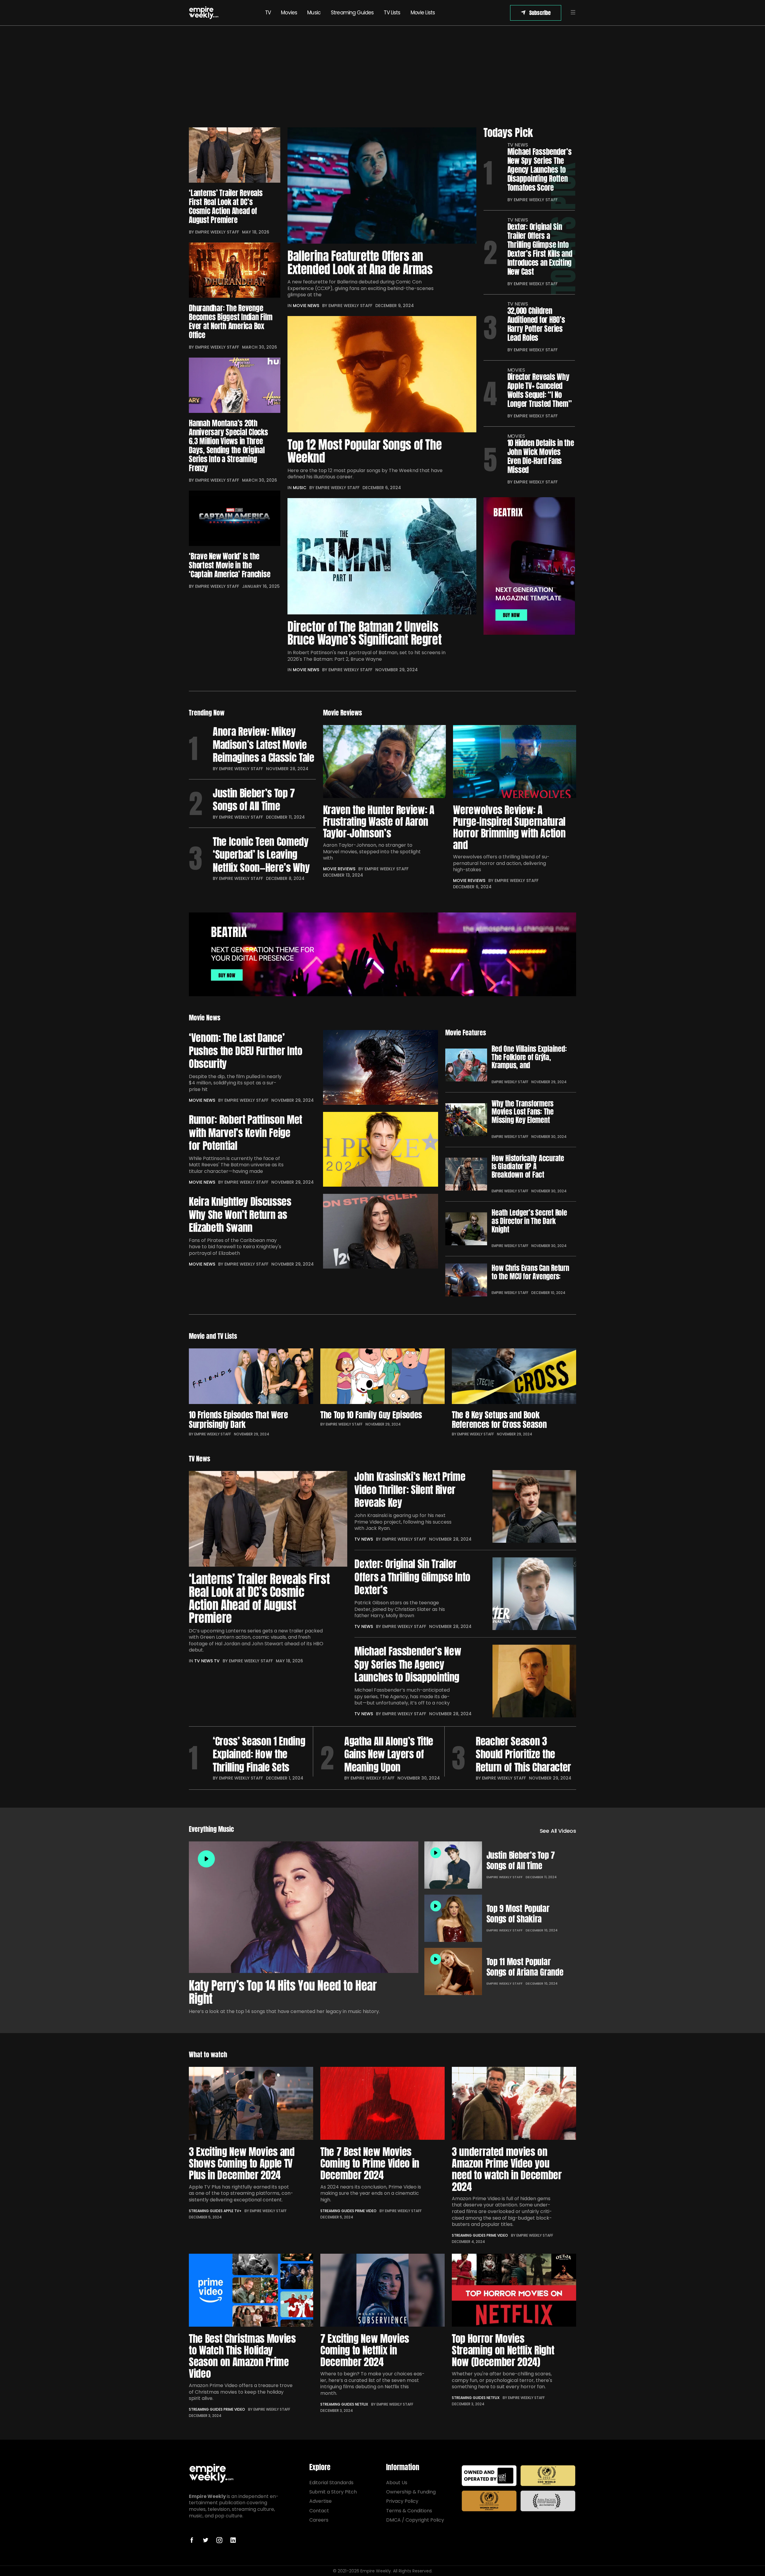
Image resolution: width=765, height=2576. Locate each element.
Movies (289, 13)
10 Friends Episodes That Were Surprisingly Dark (238, 1420)
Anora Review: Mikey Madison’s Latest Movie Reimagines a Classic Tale (264, 745)
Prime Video (366, 2211)
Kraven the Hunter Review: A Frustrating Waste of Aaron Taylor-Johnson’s (379, 821)
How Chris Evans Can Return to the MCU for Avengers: (530, 1272)
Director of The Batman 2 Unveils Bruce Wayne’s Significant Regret (364, 633)
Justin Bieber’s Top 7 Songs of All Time (254, 800)
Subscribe (540, 13)
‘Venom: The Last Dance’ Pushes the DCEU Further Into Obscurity (245, 1051)
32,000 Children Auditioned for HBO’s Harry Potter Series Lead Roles (536, 324)
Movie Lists (423, 13)
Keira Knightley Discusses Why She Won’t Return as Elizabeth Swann (240, 1215)
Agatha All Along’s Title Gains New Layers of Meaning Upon (389, 1754)
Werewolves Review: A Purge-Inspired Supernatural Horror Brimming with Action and (509, 827)
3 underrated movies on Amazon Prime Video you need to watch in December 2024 (507, 2169)
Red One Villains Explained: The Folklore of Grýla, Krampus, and (529, 1057)
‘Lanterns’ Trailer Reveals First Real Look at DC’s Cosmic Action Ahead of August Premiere (226, 207)
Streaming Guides (352, 13)
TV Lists (392, 13)
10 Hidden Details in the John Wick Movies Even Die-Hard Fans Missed (541, 457)
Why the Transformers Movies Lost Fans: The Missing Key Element (523, 1112)
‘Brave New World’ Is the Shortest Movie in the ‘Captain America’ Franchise (229, 565)
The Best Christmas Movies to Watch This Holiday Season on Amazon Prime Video (242, 2356)
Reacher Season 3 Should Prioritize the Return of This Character (523, 1754)
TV (268, 13)
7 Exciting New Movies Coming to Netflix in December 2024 (365, 2350)
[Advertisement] (382, 77)
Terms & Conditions (409, 2511)
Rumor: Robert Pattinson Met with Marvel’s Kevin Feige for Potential (245, 1133)
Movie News (306, 306)
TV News (518, 145)
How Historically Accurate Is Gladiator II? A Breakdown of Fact (528, 1167)
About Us (397, 2483)
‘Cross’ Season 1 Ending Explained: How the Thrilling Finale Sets (259, 1754)
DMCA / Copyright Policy (415, 2520)
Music (314, 13)
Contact (319, 2511)
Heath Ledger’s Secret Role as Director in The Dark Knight (529, 1221)
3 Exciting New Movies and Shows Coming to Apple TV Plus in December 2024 (242, 2163)
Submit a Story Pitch (333, 2492)
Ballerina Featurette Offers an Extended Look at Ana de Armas (360, 263)
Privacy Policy (402, 2501)
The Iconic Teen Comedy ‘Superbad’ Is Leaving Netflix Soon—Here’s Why (261, 855)
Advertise (320, 2501)
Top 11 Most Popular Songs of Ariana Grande (525, 1967)
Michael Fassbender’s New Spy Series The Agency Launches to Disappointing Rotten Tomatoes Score (540, 170)
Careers (319, 2520)
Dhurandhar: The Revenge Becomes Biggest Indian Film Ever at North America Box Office (231, 322)
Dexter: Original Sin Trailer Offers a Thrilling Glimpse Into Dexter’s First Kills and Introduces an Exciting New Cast (540, 249)
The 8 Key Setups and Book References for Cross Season (499, 1420)
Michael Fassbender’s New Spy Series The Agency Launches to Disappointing (408, 1664)
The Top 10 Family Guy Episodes (371, 1415)
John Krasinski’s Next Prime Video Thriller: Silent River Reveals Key (410, 1490)
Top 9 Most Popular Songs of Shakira (518, 1914)
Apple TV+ (232, 2211)
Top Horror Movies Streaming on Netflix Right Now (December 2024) (503, 2350)
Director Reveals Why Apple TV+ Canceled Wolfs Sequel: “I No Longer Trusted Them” (540, 390)
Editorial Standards (331, 2483)
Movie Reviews (339, 869)
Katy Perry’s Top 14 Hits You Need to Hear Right (283, 1992)
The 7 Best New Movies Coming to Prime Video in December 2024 (370, 2163)
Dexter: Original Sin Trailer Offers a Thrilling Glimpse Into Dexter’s (412, 1577)
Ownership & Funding (411, 2492)
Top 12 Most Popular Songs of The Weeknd (365, 451)
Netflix (362, 2404)
